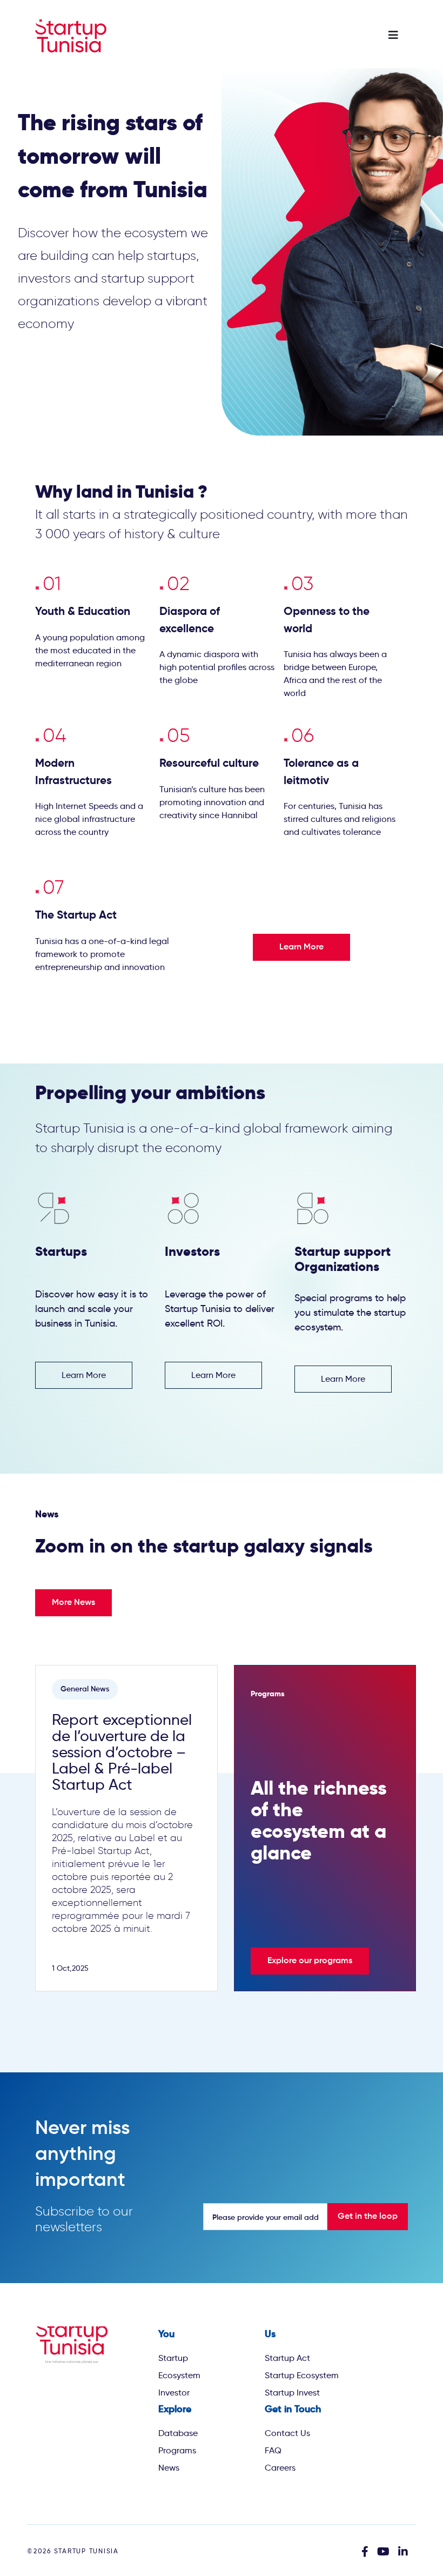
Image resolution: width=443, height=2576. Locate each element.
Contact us (287, 2433)
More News (73, 1603)
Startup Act (287, 2358)
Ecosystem (179, 2375)
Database (178, 2433)
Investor (174, 2393)
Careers (280, 2468)
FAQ (273, 2450)
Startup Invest (292, 2393)
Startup (173, 2358)
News (169, 2468)
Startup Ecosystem (302, 2375)
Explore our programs (310, 1961)
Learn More (301, 947)
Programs (177, 2450)
